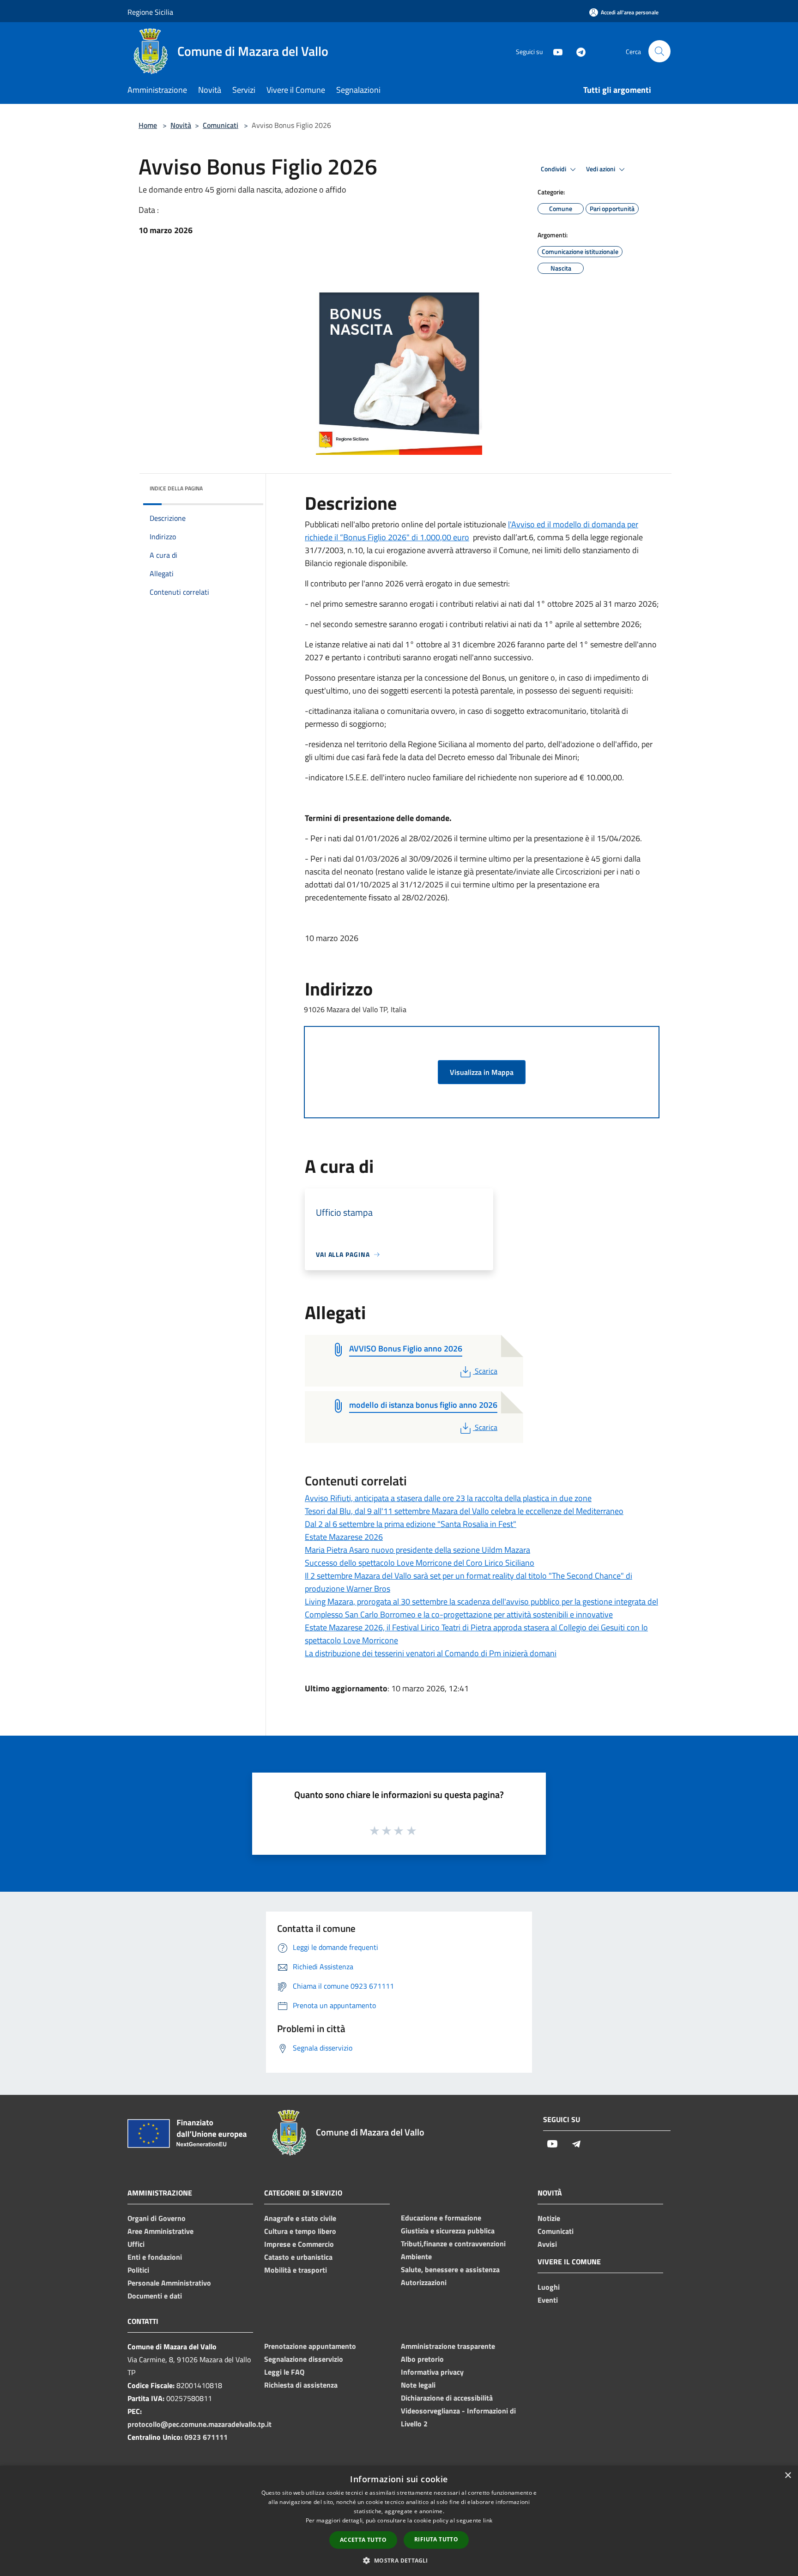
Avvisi (547, 2244)
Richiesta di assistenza (301, 2385)
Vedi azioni (601, 169)
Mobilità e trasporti (296, 2270)
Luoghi (549, 2287)
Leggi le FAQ (284, 2372)
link (488, 2520)
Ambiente (416, 2256)
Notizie (549, 2218)
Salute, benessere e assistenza (450, 2269)
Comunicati (221, 125)
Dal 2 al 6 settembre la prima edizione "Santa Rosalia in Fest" (411, 1524)
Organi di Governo (157, 2218)
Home (148, 125)
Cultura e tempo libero (300, 2231)
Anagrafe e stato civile (300, 2218)
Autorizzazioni (424, 2282)
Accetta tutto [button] (363, 2540)
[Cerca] (659, 51)
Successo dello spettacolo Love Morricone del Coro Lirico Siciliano (420, 1563)
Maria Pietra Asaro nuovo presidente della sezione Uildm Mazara (417, 1550)
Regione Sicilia (150, 12)
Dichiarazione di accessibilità (447, 2398)
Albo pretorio (422, 2359)
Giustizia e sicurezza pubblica (448, 2231)
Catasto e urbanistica (298, 2257)
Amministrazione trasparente (448, 2346)
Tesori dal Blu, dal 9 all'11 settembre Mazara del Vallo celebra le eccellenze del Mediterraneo (464, 1511)
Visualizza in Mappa (482, 1072)
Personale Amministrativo (169, 2283)
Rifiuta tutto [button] (436, 2539)
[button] (399, 2560)
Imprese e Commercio (299, 2244)
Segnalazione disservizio (304, 2359)
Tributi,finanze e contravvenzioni (453, 2244)
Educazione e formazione (441, 2218)
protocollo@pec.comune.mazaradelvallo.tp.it (199, 2424)
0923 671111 (206, 2437)
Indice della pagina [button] (176, 488)
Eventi (548, 2300)
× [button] (788, 2476)
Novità (181, 125)
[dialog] (399, 2521)
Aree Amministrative (160, 2231)
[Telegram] (577, 51)
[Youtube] (554, 51)
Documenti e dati (155, 2296)
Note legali (418, 2385)
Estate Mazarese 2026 (344, 1537)
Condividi (554, 169)
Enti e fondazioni (155, 2257)
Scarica (486, 1371)
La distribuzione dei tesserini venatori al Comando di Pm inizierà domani (431, 1653)
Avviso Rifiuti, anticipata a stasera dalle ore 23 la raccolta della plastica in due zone (448, 1498)
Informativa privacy (432, 2372)
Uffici (136, 2244)
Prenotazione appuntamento (310, 2346)
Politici (138, 2270)
